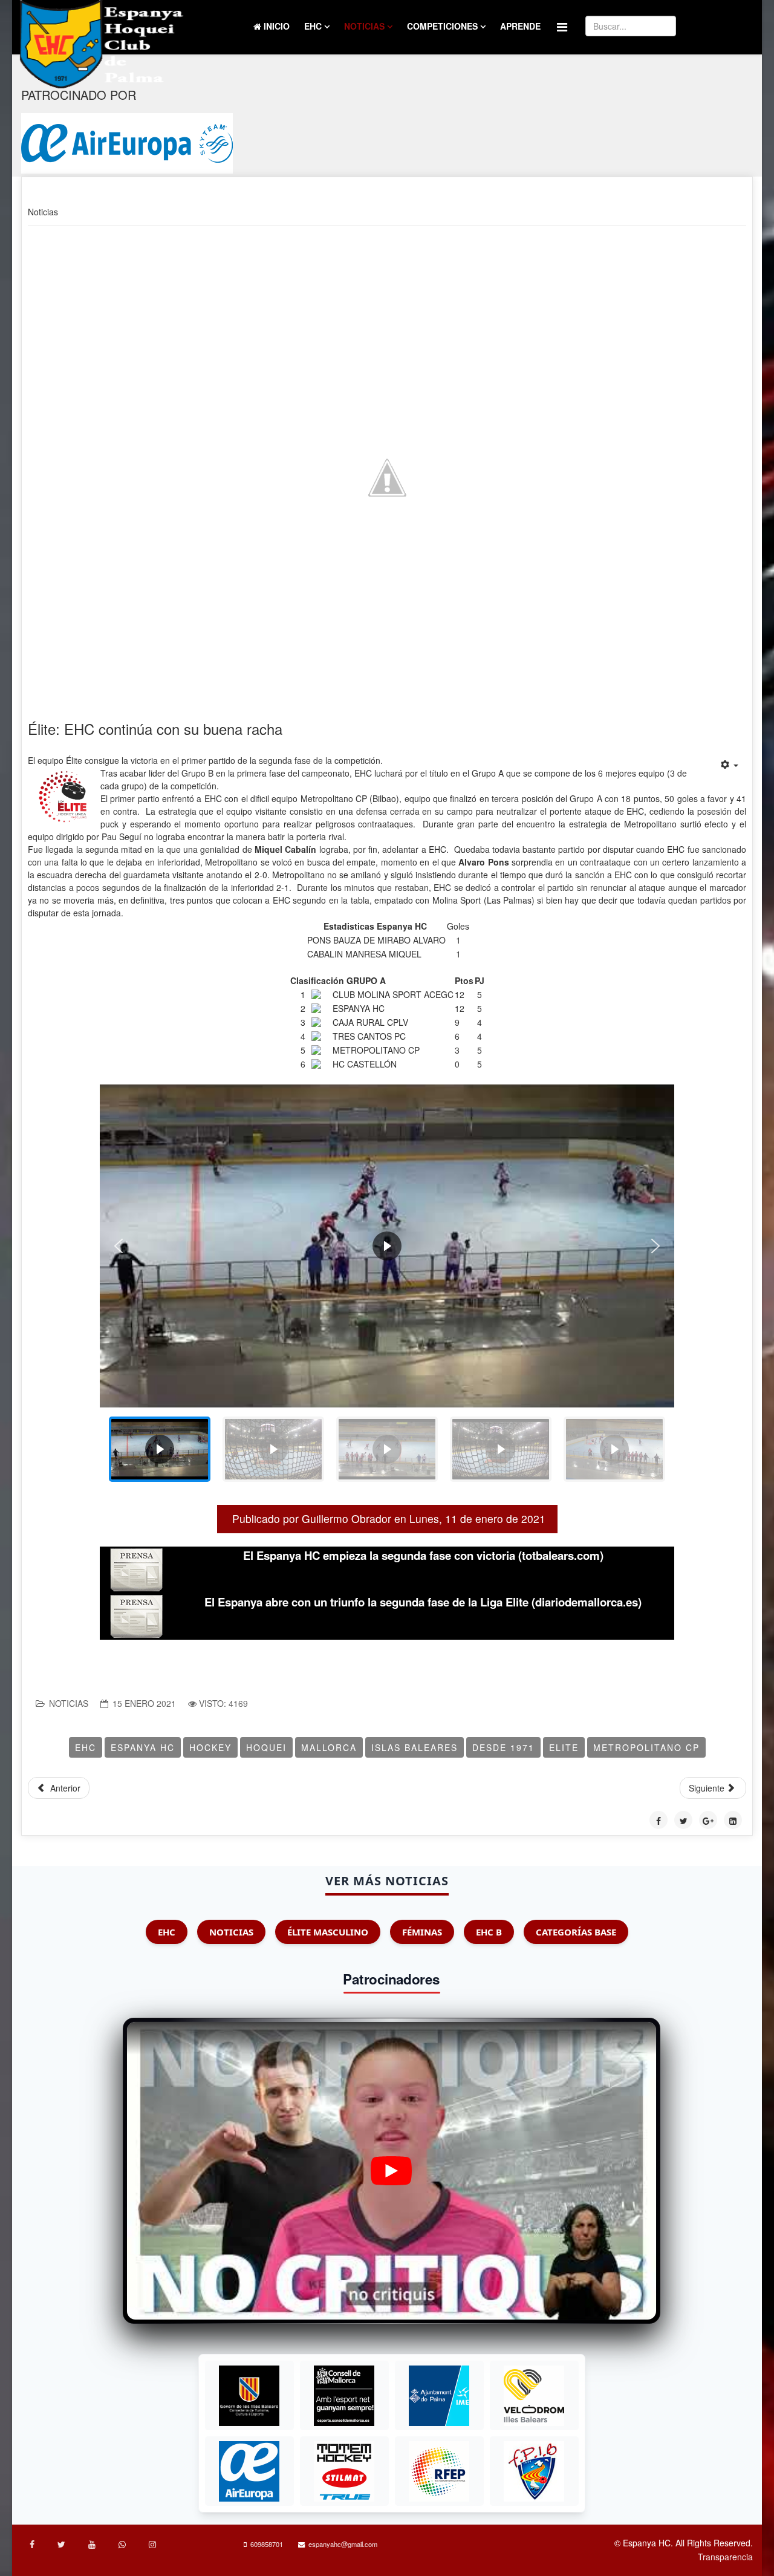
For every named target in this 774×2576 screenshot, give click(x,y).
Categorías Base (576, 1932)
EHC (313, 26)
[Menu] (562, 26)
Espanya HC (143, 1747)
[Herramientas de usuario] (730, 765)
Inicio (275, 26)
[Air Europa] (127, 143)
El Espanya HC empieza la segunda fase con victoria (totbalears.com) (423, 1555)
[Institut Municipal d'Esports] (439, 2396)
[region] (387, 1288)
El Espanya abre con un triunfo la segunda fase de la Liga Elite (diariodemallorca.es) (423, 1602)
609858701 (267, 2544)
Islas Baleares (415, 1747)
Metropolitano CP (646, 1747)
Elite (564, 1747)
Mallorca (329, 1747)
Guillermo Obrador (346, 1518)
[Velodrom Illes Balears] (534, 2396)
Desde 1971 (503, 1747)
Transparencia (725, 2557)
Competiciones (442, 26)
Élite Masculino (328, 1932)
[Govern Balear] (249, 2396)
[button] (119, 1246)
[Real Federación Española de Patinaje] (439, 2471)
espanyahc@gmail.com (343, 2544)
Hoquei (266, 1747)
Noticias (364, 26)
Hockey (210, 1747)
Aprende (520, 26)
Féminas (422, 1932)
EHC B (489, 1932)
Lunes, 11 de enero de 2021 (477, 1518)
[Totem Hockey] (344, 2471)
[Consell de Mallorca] (344, 2396)
